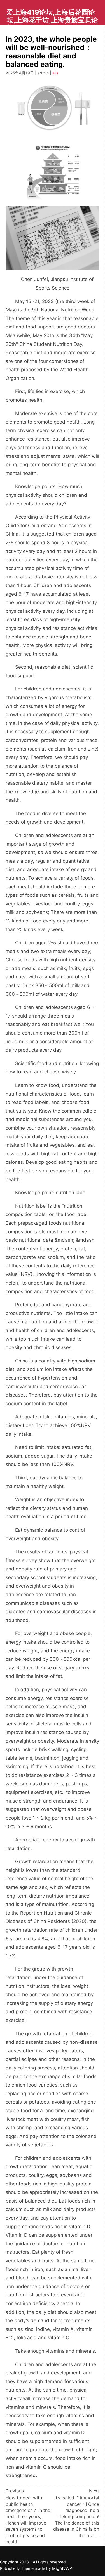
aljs (55, 73)
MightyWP (62, 2568)
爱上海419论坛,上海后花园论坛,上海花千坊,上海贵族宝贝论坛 (52, 20)
